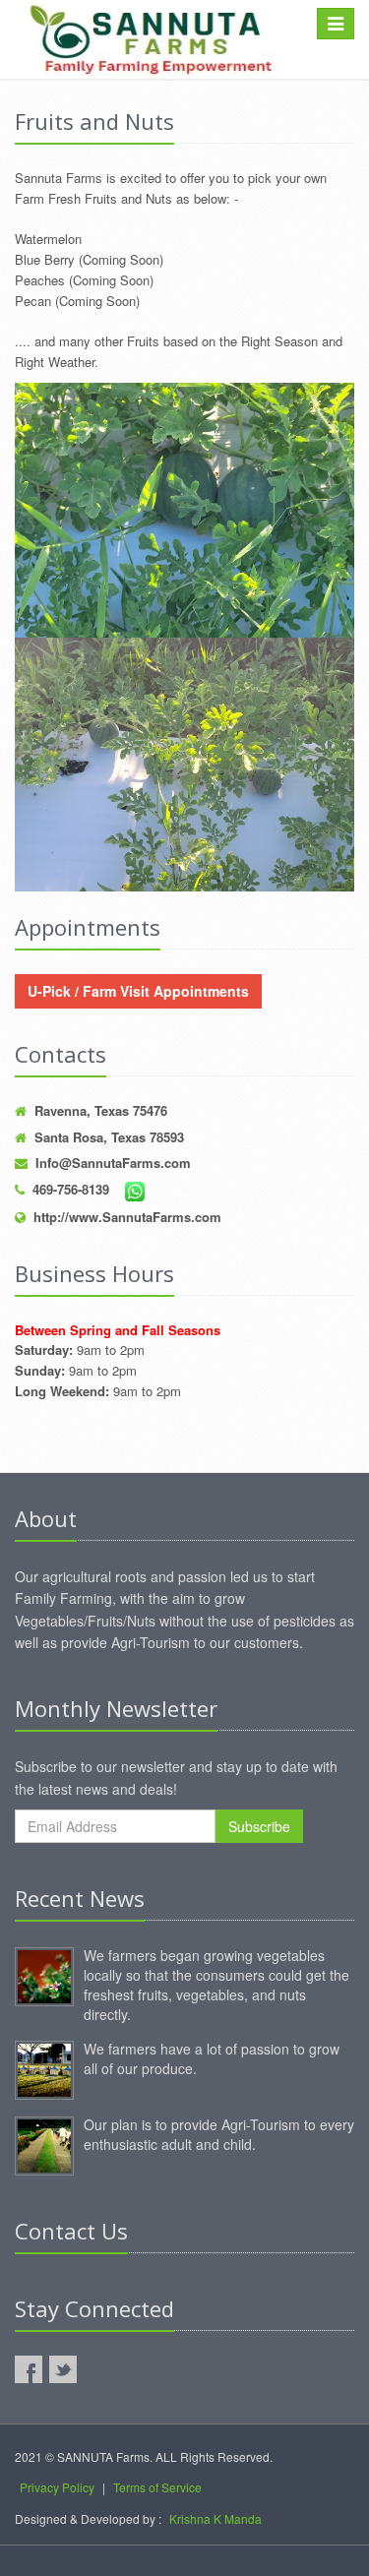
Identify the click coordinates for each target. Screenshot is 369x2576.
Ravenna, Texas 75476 (101, 1110)
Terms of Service (157, 2487)
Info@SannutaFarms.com (113, 1163)
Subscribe (259, 1826)
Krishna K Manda (215, 2518)
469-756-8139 (71, 1189)
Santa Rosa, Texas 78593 (109, 1137)
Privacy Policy (57, 2487)
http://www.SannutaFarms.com (127, 1217)
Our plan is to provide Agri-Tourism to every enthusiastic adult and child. (219, 2134)
